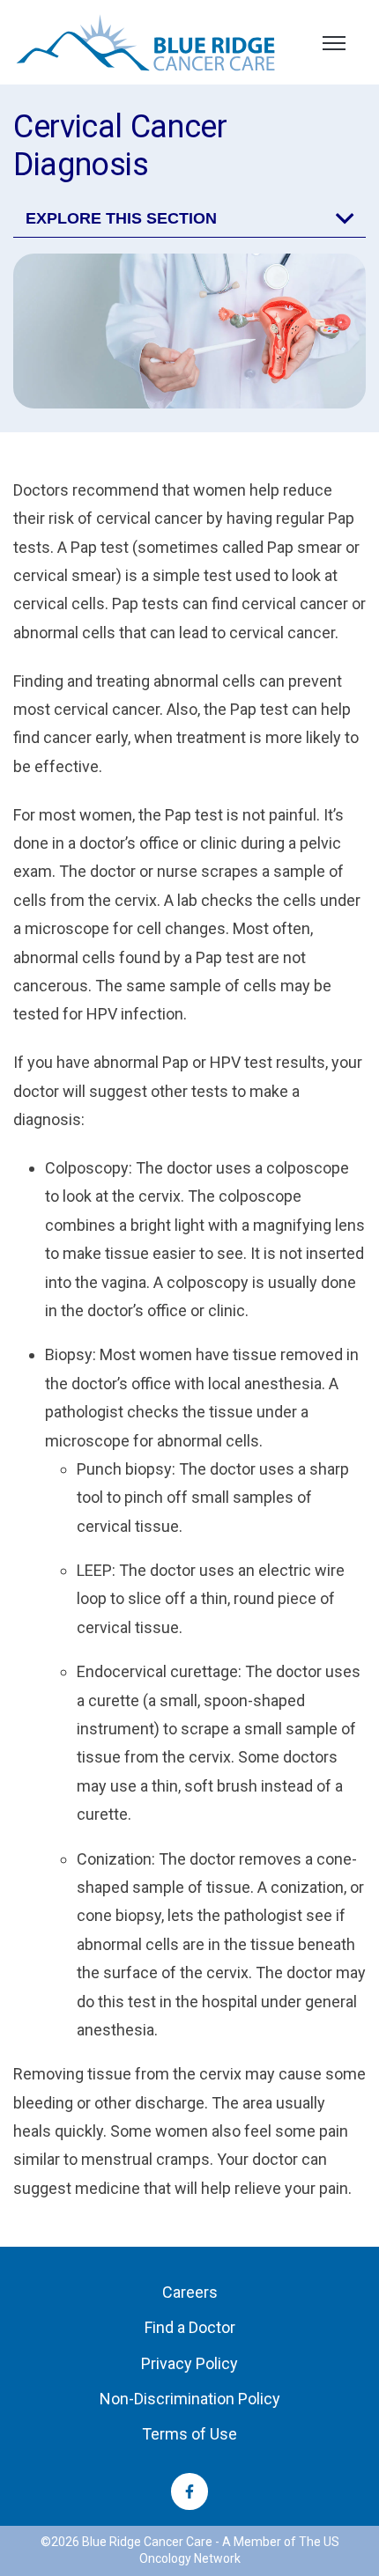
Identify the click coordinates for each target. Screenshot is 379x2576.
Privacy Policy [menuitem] (189, 2363)
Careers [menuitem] (190, 2292)
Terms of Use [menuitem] (189, 2435)
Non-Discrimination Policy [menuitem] (190, 2399)
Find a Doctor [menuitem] (190, 2328)
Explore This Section (121, 218)
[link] (145, 41)
